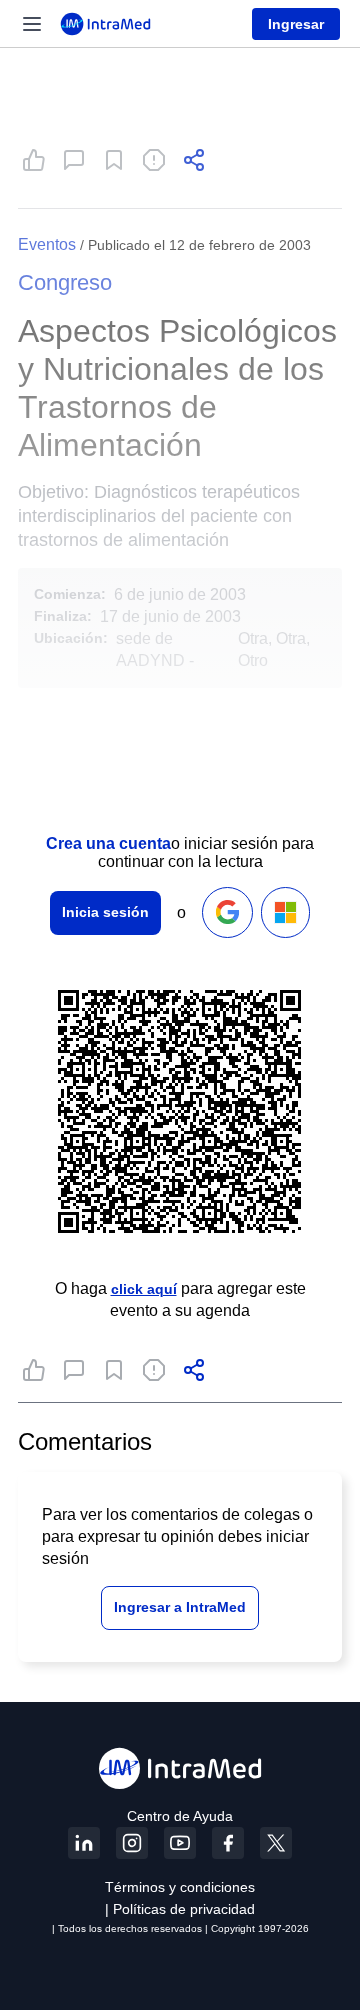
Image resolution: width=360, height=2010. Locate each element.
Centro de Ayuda (180, 1816)
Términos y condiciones (180, 1887)
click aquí (144, 1289)
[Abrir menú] (32, 24)
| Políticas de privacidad (180, 1909)
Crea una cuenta (108, 843)
